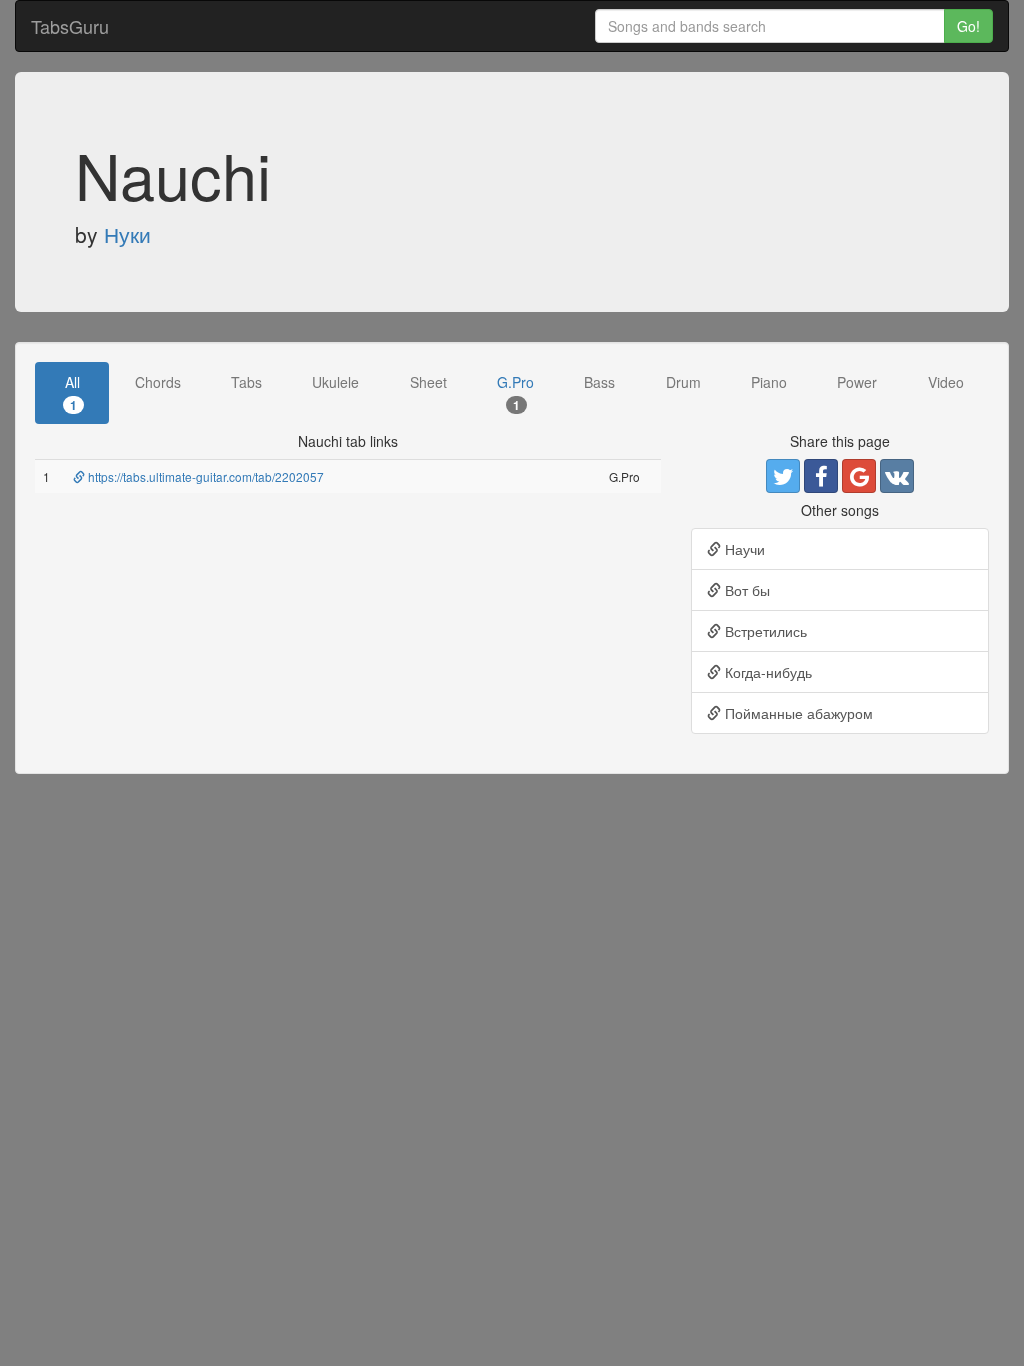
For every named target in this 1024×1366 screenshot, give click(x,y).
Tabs (246, 382)
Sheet (428, 382)
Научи (743, 549)
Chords (158, 382)
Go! (968, 26)
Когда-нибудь (766, 672)
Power (857, 382)
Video (946, 382)
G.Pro (515, 392)
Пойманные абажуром (797, 713)
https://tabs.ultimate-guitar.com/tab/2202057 (204, 476)
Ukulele (335, 382)
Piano (769, 382)
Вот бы (745, 590)
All (72, 392)
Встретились (764, 631)
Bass (599, 382)
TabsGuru (70, 26)
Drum (683, 382)
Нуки (127, 234)
